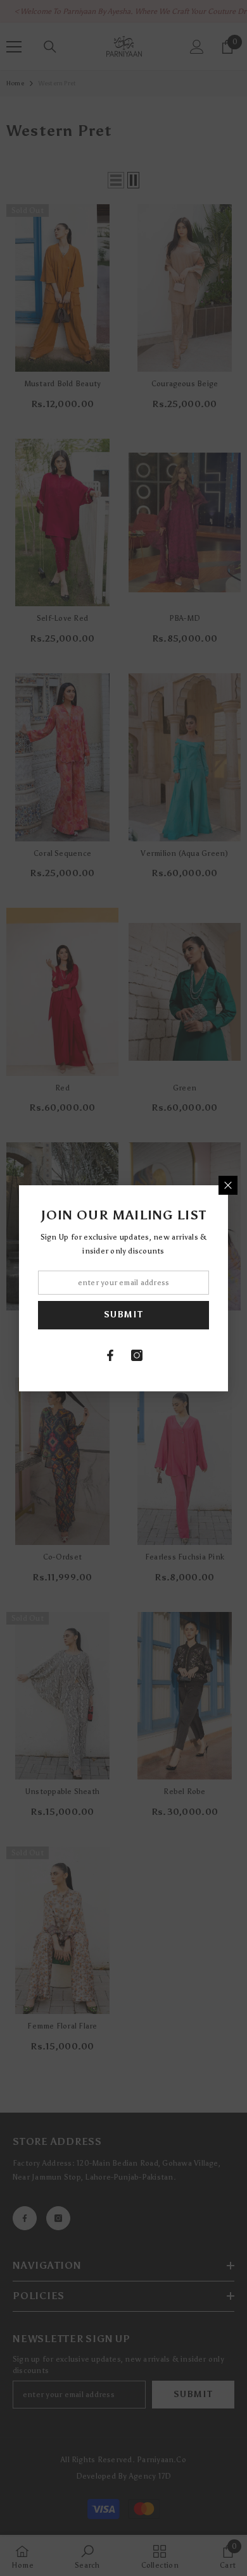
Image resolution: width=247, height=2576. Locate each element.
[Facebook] (110, 1355)
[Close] (228, 1185)
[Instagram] (137, 1355)
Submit (123, 1315)
